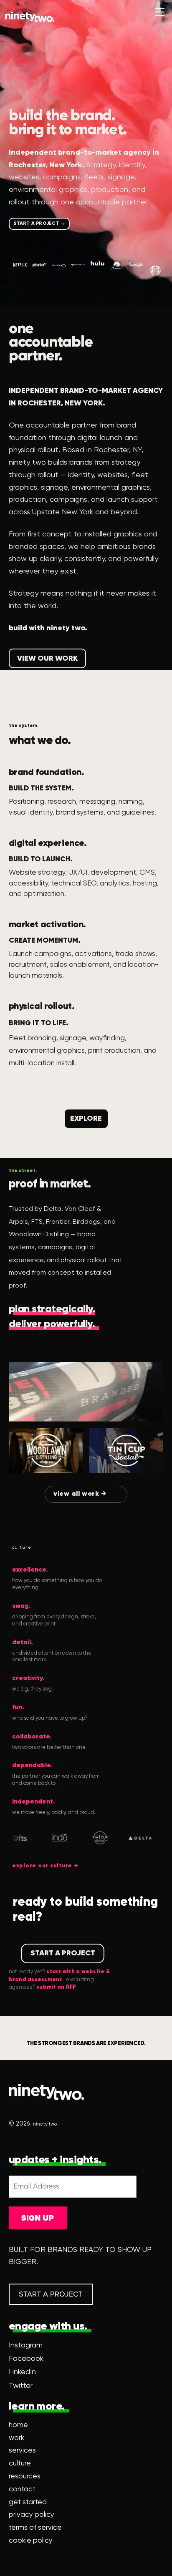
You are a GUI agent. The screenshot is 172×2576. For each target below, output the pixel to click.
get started (28, 2502)
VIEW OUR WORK (47, 659)
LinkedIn (22, 2372)
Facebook (26, 2359)
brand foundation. (47, 772)
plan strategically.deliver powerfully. (52, 1317)
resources (25, 2477)
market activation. (47, 925)
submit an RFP (56, 1987)
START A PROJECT (36, 224)
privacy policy (32, 2515)
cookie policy (31, 2541)
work (16, 2438)
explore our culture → (45, 1866)
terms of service (35, 2528)
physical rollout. (42, 1006)
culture (20, 2464)
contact (22, 2489)
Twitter (21, 2386)
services (22, 2451)
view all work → (80, 1494)
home (18, 2425)
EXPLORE (86, 1119)
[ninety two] (30, 17)
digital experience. (48, 843)
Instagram (26, 2345)
